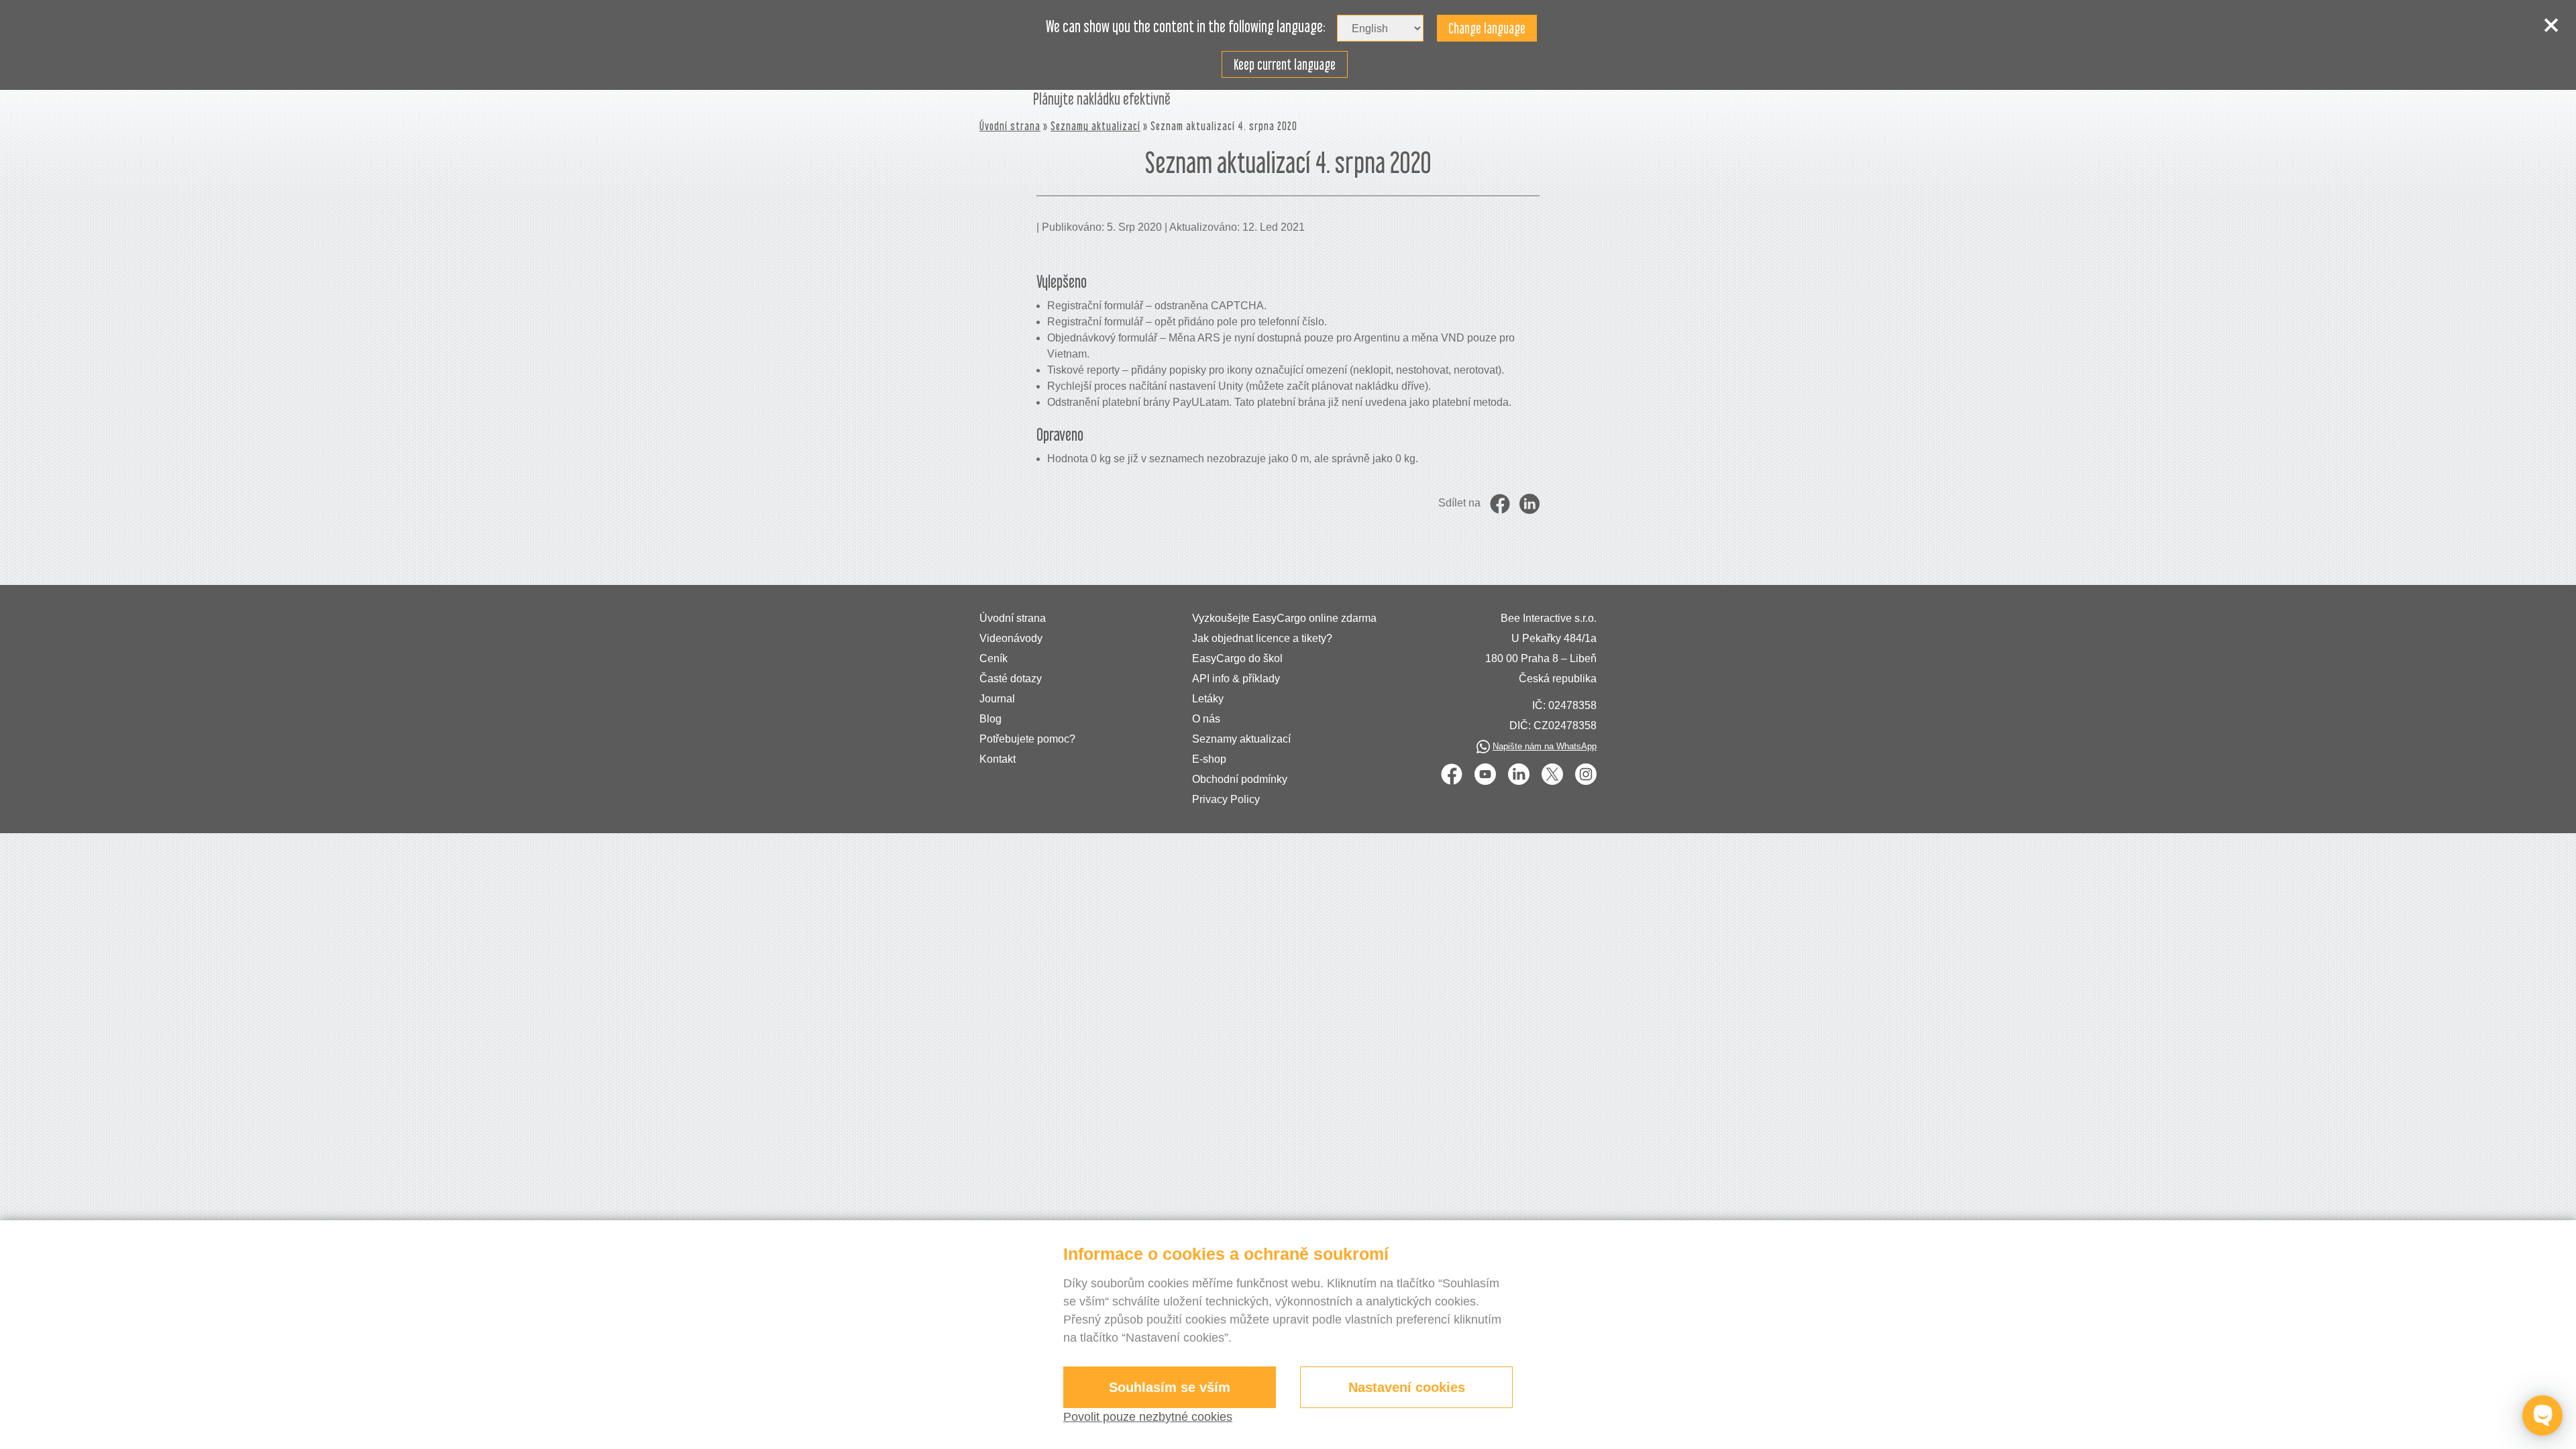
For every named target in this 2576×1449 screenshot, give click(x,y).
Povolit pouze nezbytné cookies (1148, 1417)
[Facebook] (1452, 774)
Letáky (1208, 699)
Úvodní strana (1010, 126)
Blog (990, 719)
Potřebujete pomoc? (1027, 739)
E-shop (1209, 759)
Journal (997, 699)
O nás (1206, 719)
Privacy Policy (1226, 799)
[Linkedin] (1519, 774)
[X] (1552, 774)
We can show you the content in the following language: (1186, 27)
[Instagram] (1586, 774)
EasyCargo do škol (1237, 658)
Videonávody (1011, 638)
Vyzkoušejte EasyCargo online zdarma (1284, 618)
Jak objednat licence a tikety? (1262, 638)
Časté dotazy (1011, 679)
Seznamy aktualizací (1095, 126)
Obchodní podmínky (1240, 779)
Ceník (994, 658)
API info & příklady (1236, 679)
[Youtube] (1485, 774)
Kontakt (998, 759)
